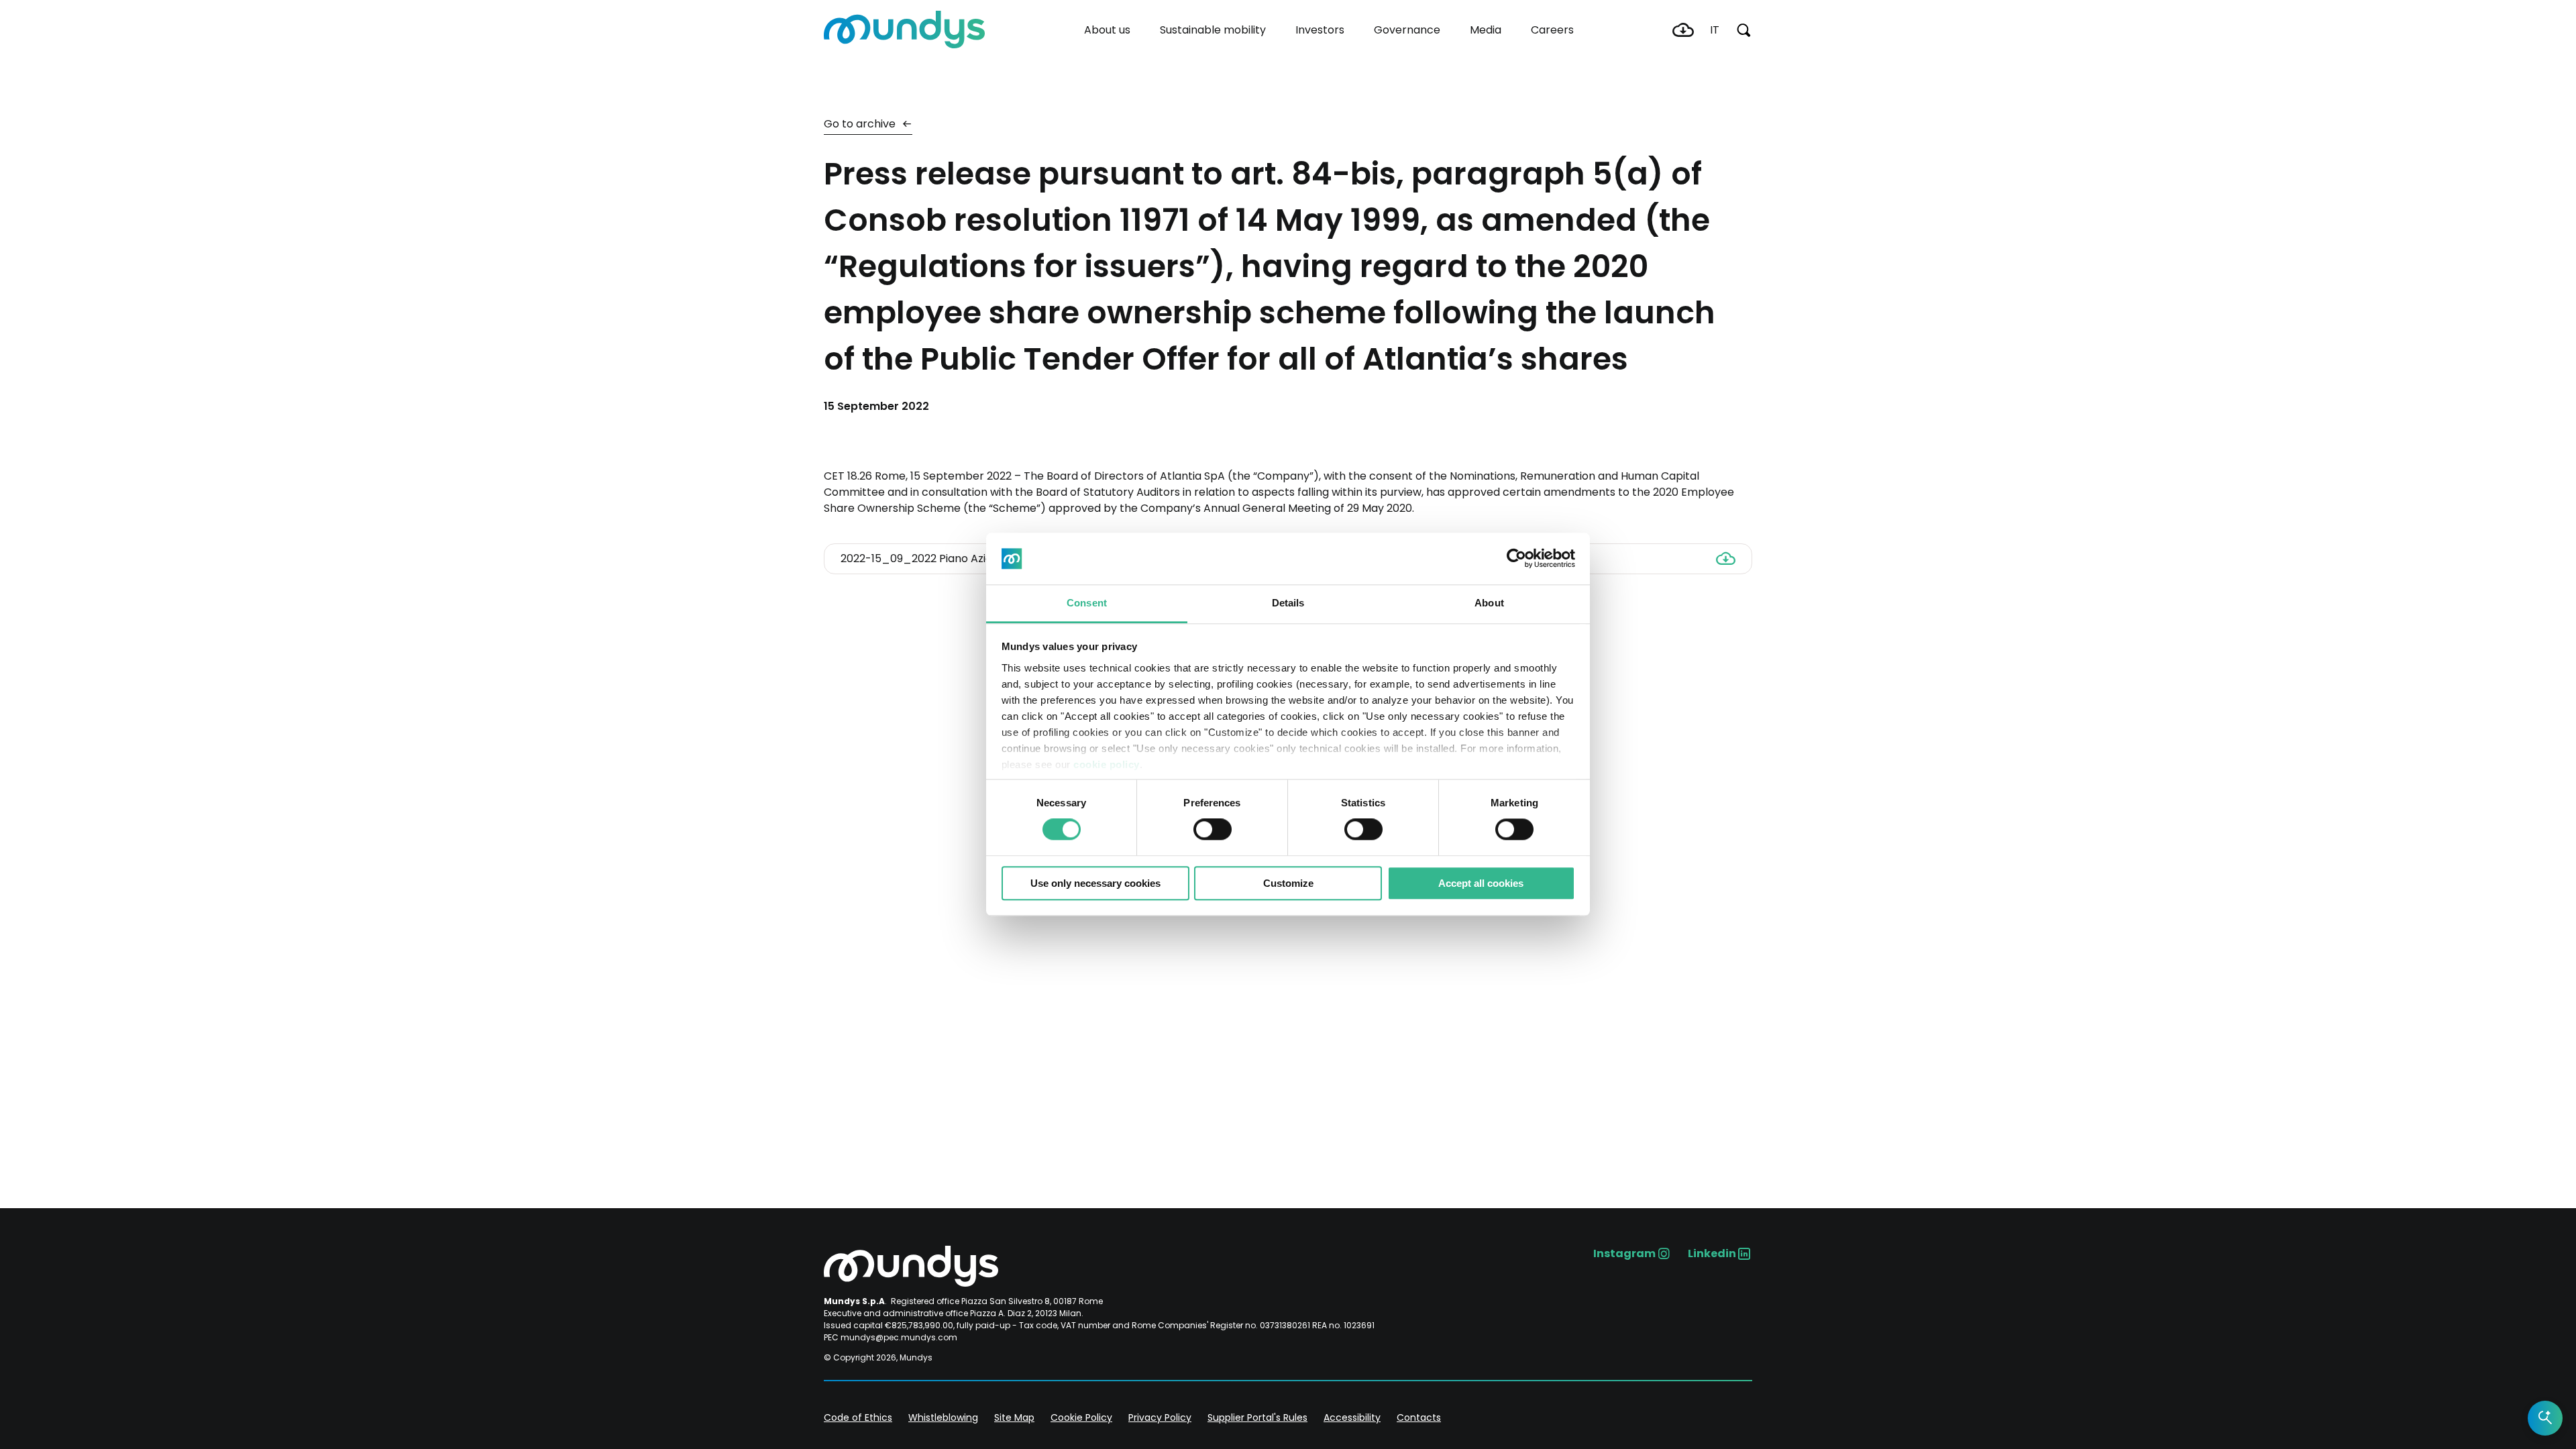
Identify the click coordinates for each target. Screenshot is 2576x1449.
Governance (1407, 30)
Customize (1288, 883)
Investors (1320, 30)
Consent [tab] (1087, 603)
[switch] (1213, 829)
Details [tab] (1288, 603)
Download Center (1683, 30)
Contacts (1419, 1417)
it (1715, 30)
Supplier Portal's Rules (1257, 1417)
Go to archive (861, 124)
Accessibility (1352, 1417)
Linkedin (1712, 1253)
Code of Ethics (858, 1417)
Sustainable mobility (1213, 30)
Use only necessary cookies (1095, 883)
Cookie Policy (1081, 1417)
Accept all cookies (1481, 883)
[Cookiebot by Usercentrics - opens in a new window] (1516, 559)
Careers (1552, 30)
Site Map (1014, 1417)
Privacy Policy (1160, 1417)
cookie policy (1107, 764)
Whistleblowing (943, 1417)
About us (1107, 30)
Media (1486, 30)
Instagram (1624, 1253)
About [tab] (1489, 603)
